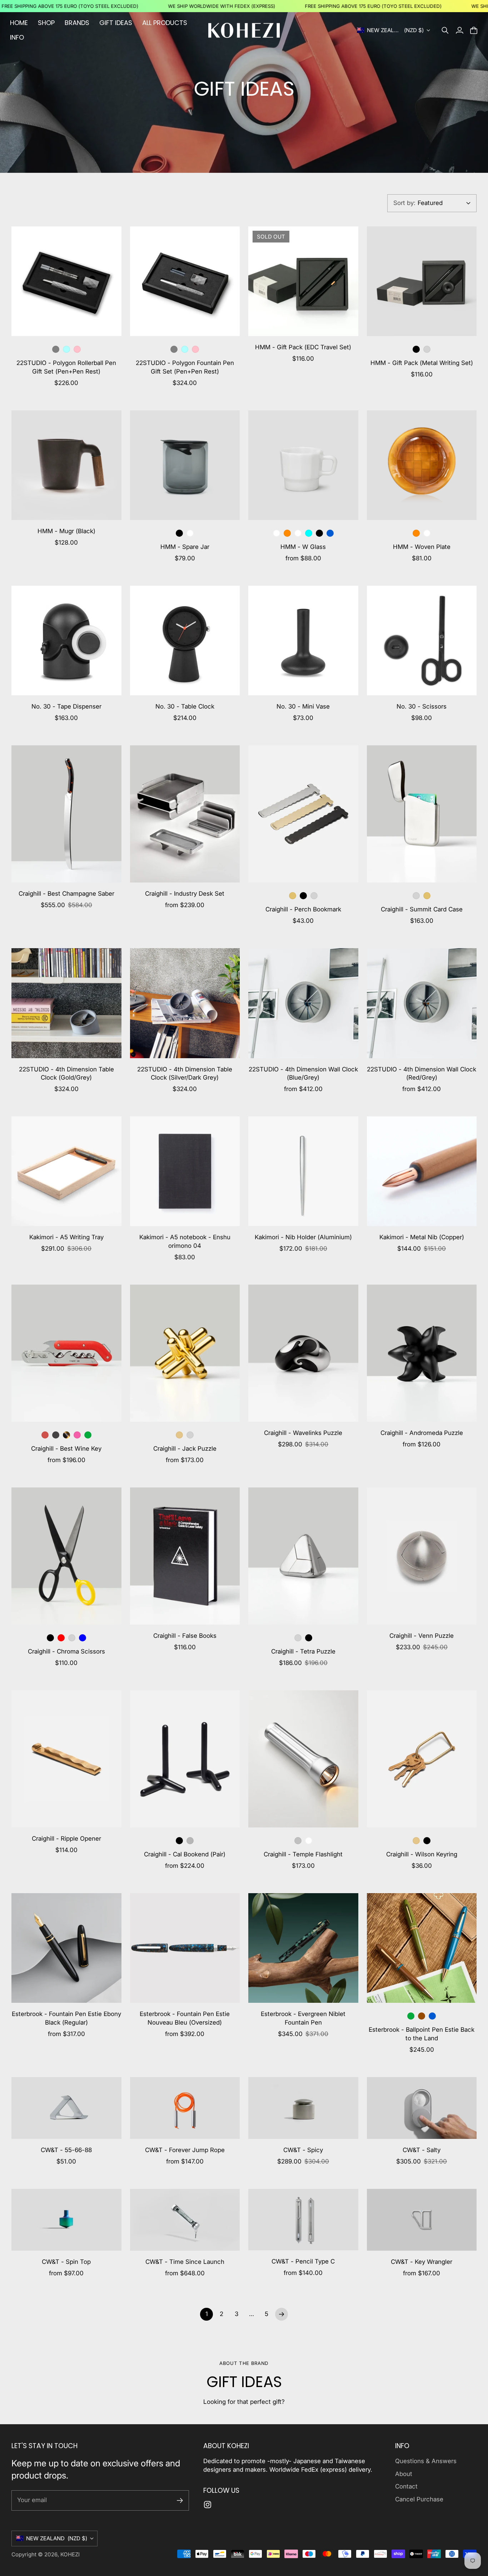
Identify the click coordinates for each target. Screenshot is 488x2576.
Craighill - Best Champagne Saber (66, 894)
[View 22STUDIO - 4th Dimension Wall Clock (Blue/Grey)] (303, 1003)
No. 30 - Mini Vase (303, 706)
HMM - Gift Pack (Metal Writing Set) (422, 363)
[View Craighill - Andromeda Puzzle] (422, 1353)
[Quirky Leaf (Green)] (411, 2016)
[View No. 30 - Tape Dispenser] (66, 641)
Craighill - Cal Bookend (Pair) (185, 1854)
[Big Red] (45, 1435)
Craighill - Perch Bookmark (303, 909)
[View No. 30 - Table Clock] (185, 641)
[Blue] (330, 533)
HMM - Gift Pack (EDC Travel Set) (303, 347)
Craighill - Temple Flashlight (303, 1854)
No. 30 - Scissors (422, 706)
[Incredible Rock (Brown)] (422, 2016)
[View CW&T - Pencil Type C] (303, 2220)
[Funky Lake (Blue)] (432, 2016)
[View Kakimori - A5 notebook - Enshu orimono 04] (185, 1171)
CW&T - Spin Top (66, 2262)
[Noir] (56, 1435)
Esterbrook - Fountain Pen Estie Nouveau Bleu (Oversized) (185, 2018)
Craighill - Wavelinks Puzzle (303, 1433)
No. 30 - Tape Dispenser (66, 706)
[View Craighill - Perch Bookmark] (303, 814)
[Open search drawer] (445, 30)
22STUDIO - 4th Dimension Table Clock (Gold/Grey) (66, 1074)
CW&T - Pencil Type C (303, 2261)
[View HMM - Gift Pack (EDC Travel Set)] (303, 281)
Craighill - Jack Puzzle (185, 1449)
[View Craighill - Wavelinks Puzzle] (303, 1353)
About (404, 2474)
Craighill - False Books (185, 1636)
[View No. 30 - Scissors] (422, 641)
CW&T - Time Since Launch (185, 2262)
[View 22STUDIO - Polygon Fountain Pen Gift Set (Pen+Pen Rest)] (185, 281)
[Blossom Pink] (77, 349)
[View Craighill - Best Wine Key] (66, 1353)
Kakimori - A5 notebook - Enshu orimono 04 (185, 1241)
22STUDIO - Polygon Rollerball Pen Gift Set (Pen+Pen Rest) (66, 367)
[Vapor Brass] (293, 896)
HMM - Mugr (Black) (66, 531)
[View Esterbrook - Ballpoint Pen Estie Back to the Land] (422, 1948)
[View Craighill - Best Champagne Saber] (66, 814)
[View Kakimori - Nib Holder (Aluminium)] (303, 1171)
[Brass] (179, 1435)
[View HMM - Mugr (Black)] (66, 465)
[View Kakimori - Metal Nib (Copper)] (422, 1171)
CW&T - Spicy (303, 2150)
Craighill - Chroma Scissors (66, 1651)
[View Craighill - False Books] (185, 1556)
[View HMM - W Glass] (303, 465)
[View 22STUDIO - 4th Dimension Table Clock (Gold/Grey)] (66, 1003)
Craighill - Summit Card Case (422, 909)
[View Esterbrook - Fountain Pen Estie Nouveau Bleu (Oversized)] (185, 1948)
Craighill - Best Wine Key (66, 1449)
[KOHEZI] (244, 30)
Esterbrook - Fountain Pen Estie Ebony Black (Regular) (66, 2018)
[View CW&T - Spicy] (303, 2108)
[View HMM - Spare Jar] (185, 465)
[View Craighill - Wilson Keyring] (422, 1759)
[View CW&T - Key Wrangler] (422, 2220)
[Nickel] (190, 1841)
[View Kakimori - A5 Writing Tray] (66, 1171)
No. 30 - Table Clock (185, 706)
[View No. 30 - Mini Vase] (303, 641)
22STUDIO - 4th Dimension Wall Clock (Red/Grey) (422, 1074)
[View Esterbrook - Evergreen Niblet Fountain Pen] (303, 1948)
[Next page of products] (282, 2314)
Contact (406, 2486)
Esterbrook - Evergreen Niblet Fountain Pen (303, 2018)
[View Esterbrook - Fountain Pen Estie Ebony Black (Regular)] (66, 1948)
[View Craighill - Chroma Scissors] (66, 1556)
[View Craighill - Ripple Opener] (66, 1759)
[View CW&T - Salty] (422, 2108)
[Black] (416, 349)
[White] (309, 1841)
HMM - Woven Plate (422, 547)
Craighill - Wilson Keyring (422, 1854)
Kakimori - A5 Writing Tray (66, 1237)
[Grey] (56, 349)
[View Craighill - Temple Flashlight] (303, 1759)
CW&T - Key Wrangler (422, 2262)
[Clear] (190, 533)
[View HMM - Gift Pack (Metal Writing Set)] (422, 281)
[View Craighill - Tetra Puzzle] (303, 1556)
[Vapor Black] (303, 896)
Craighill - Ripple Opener (66, 1839)
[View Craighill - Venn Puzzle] (422, 1556)
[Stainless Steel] (314, 896)
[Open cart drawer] (474, 30)
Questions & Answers (426, 2461)
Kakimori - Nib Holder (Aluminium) (303, 1237)
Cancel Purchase (419, 2499)
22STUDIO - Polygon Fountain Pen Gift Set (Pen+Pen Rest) (185, 367)
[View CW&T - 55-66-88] (66, 2108)
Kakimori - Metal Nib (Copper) (422, 1237)
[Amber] (287, 533)
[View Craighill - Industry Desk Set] (185, 814)
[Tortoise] (66, 1435)
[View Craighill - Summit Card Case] (422, 814)
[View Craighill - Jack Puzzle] (185, 1353)
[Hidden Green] (88, 1435)
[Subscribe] (180, 2500)
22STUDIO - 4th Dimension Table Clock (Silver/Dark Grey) (185, 1074)
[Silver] (427, 349)
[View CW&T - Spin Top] (66, 2220)
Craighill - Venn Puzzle (422, 1636)
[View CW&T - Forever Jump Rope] (185, 2108)
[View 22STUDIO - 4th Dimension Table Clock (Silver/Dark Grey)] (185, 1003)
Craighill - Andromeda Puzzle (422, 1433)
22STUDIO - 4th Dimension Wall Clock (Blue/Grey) (303, 1074)
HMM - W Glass (303, 547)
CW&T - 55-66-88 (66, 2150)
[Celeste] (66, 349)
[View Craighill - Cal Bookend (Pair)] (185, 1759)
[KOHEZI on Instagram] (208, 2505)
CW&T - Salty (422, 2150)
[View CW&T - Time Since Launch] (185, 2220)
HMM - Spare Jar (185, 547)
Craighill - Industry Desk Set (185, 894)
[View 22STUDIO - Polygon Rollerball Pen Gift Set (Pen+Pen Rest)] (66, 281)
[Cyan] (309, 533)
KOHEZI (70, 2554)
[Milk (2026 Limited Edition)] (277, 533)
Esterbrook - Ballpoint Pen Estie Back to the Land (422, 2034)
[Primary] (61, 1638)
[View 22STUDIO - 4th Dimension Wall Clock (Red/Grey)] (422, 1003)
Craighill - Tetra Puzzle (303, 1651)
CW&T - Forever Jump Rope (185, 2150)
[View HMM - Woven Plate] (422, 465)
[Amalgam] (77, 1435)
